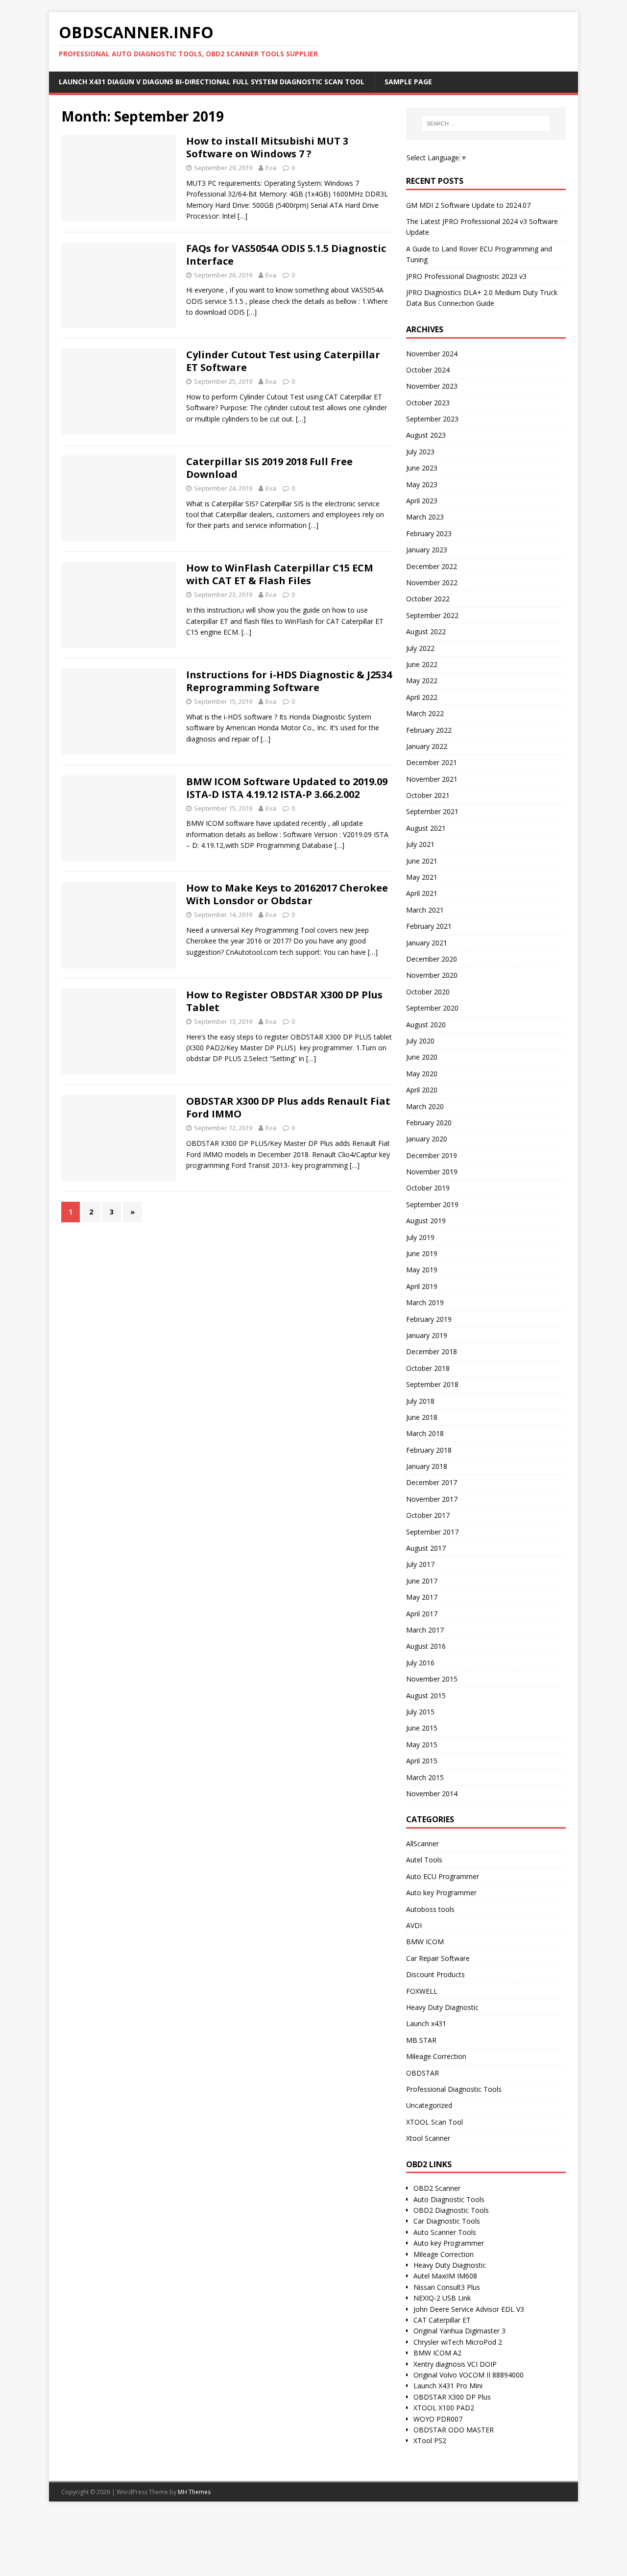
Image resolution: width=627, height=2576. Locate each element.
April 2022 (422, 697)
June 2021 (422, 861)
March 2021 (425, 910)
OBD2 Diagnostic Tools (451, 2210)
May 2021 (422, 877)
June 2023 (422, 468)
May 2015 (422, 1745)
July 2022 (420, 648)
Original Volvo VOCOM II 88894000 (469, 2375)
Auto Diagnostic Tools (449, 2199)
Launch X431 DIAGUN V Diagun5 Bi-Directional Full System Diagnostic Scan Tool (212, 82)
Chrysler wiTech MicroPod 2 (458, 2342)
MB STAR (421, 2040)
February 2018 (429, 1450)
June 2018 (422, 1417)
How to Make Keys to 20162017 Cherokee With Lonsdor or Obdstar (287, 894)
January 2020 (427, 1139)
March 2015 (425, 1777)
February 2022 (429, 730)
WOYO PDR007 (438, 2419)
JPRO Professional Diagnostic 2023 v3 (466, 276)
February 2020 (429, 1123)
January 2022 (427, 746)
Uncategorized (429, 2105)
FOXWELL (422, 1991)
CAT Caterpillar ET (442, 2320)
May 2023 (422, 484)
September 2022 (432, 615)
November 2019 (432, 1172)
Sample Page (408, 82)
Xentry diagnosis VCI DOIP (455, 2364)
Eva (271, 168)
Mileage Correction (436, 2056)
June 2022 (422, 664)
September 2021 (432, 811)
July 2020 (420, 1041)
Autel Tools (424, 1860)
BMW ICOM (425, 1942)
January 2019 (427, 1335)
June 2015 (422, 1728)
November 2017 (432, 1499)
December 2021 (432, 762)
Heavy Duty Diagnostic (442, 2007)
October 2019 (428, 1188)
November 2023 (432, 386)
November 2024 (432, 354)
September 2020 (432, 1008)
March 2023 (425, 517)
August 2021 (426, 828)
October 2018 (428, 1368)
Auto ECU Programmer (443, 1876)
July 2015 (420, 1712)
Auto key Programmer (441, 1893)
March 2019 (425, 1302)
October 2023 (428, 403)
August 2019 (426, 1221)
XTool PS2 (430, 2440)
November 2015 (432, 1679)
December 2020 (432, 959)
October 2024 (428, 370)
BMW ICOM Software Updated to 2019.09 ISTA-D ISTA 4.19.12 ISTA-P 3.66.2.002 (287, 788)
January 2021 (427, 943)
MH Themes (194, 2492)
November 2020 (432, 975)
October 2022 (428, 599)
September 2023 (432, 419)
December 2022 (432, 566)
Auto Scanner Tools (445, 2232)
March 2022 (425, 713)
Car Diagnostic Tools (447, 2221)
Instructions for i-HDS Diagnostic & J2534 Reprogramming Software (289, 681)
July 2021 (420, 844)
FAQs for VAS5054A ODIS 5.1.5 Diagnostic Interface (286, 255)
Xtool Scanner (428, 2138)
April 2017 (422, 1614)
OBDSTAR (422, 2073)
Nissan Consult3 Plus (447, 2287)
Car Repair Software (438, 1958)
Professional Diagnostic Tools (454, 2089)
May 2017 (422, 1597)
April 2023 (422, 501)
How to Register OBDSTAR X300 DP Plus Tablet (284, 1001)
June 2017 (422, 1581)
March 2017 (425, 1630)
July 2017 (420, 1564)
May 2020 (422, 1074)
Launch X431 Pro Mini (448, 2386)
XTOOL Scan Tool (434, 2122)
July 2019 (420, 1237)
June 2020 (422, 1057)
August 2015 (426, 1696)
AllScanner (422, 1844)
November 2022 (432, 582)
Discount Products (435, 1974)
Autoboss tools (430, 1909)
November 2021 (432, 779)
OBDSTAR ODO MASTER (454, 2430)
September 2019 (432, 1204)
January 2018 (427, 1466)
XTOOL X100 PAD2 (444, 2408)
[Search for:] (486, 124)
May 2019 (422, 1270)
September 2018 (432, 1384)
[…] (242, 216)
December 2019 (432, 1155)
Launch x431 (426, 2023)
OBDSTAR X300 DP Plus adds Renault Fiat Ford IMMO (288, 1107)
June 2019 (422, 1253)
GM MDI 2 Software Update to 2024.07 (468, 205)
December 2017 (432, 1482)
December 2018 (432, 1351)
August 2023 (426, 435)
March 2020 (425, 1106)
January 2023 (427, 550)
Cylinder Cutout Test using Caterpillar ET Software (283, 361)
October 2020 (428, 992)
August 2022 (426, 632)
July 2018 (420, 1401)
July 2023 (420, 452)
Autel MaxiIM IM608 (445, 2276)
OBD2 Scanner (437, 2188)
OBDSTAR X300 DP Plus (452, 2397)
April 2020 (422, 1090)
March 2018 (425, 1433)
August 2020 (426, 1025)
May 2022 (422, 681)
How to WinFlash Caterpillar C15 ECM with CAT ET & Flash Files (280, 574)
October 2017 (428, 1515)
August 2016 (426, 1646)
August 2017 (426, 1548)
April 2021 (422, 893)
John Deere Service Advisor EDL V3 (469, 2309)
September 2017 (432, 1532)
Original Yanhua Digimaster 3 (459, 2331)
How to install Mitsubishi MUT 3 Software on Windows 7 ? (267, 147)
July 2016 (420, 1663)
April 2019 (422, 1286)
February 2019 (429, 1319)
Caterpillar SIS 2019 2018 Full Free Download (269, 468)
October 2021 (428, 795)
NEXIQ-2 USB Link (442, 2298)
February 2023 (429, 533)
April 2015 (422, 1761)
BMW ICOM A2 (437, 2353)
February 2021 (429, 926)
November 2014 (432, 1794)
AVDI (414, 1925)
